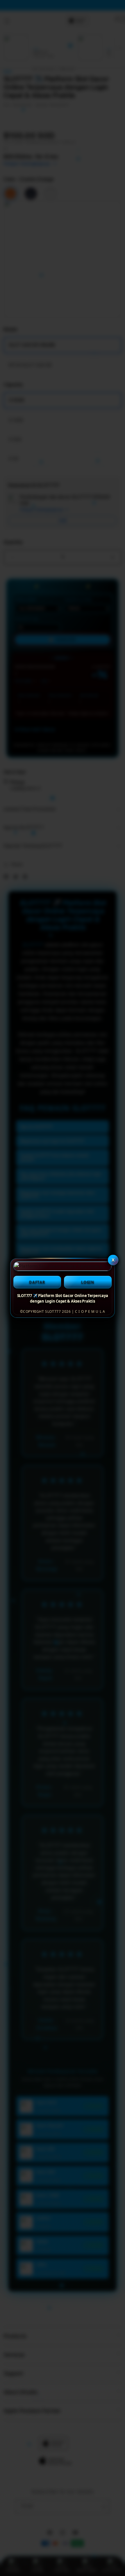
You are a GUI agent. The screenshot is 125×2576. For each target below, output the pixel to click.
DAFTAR (37, 1282)
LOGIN (88, 1282)
